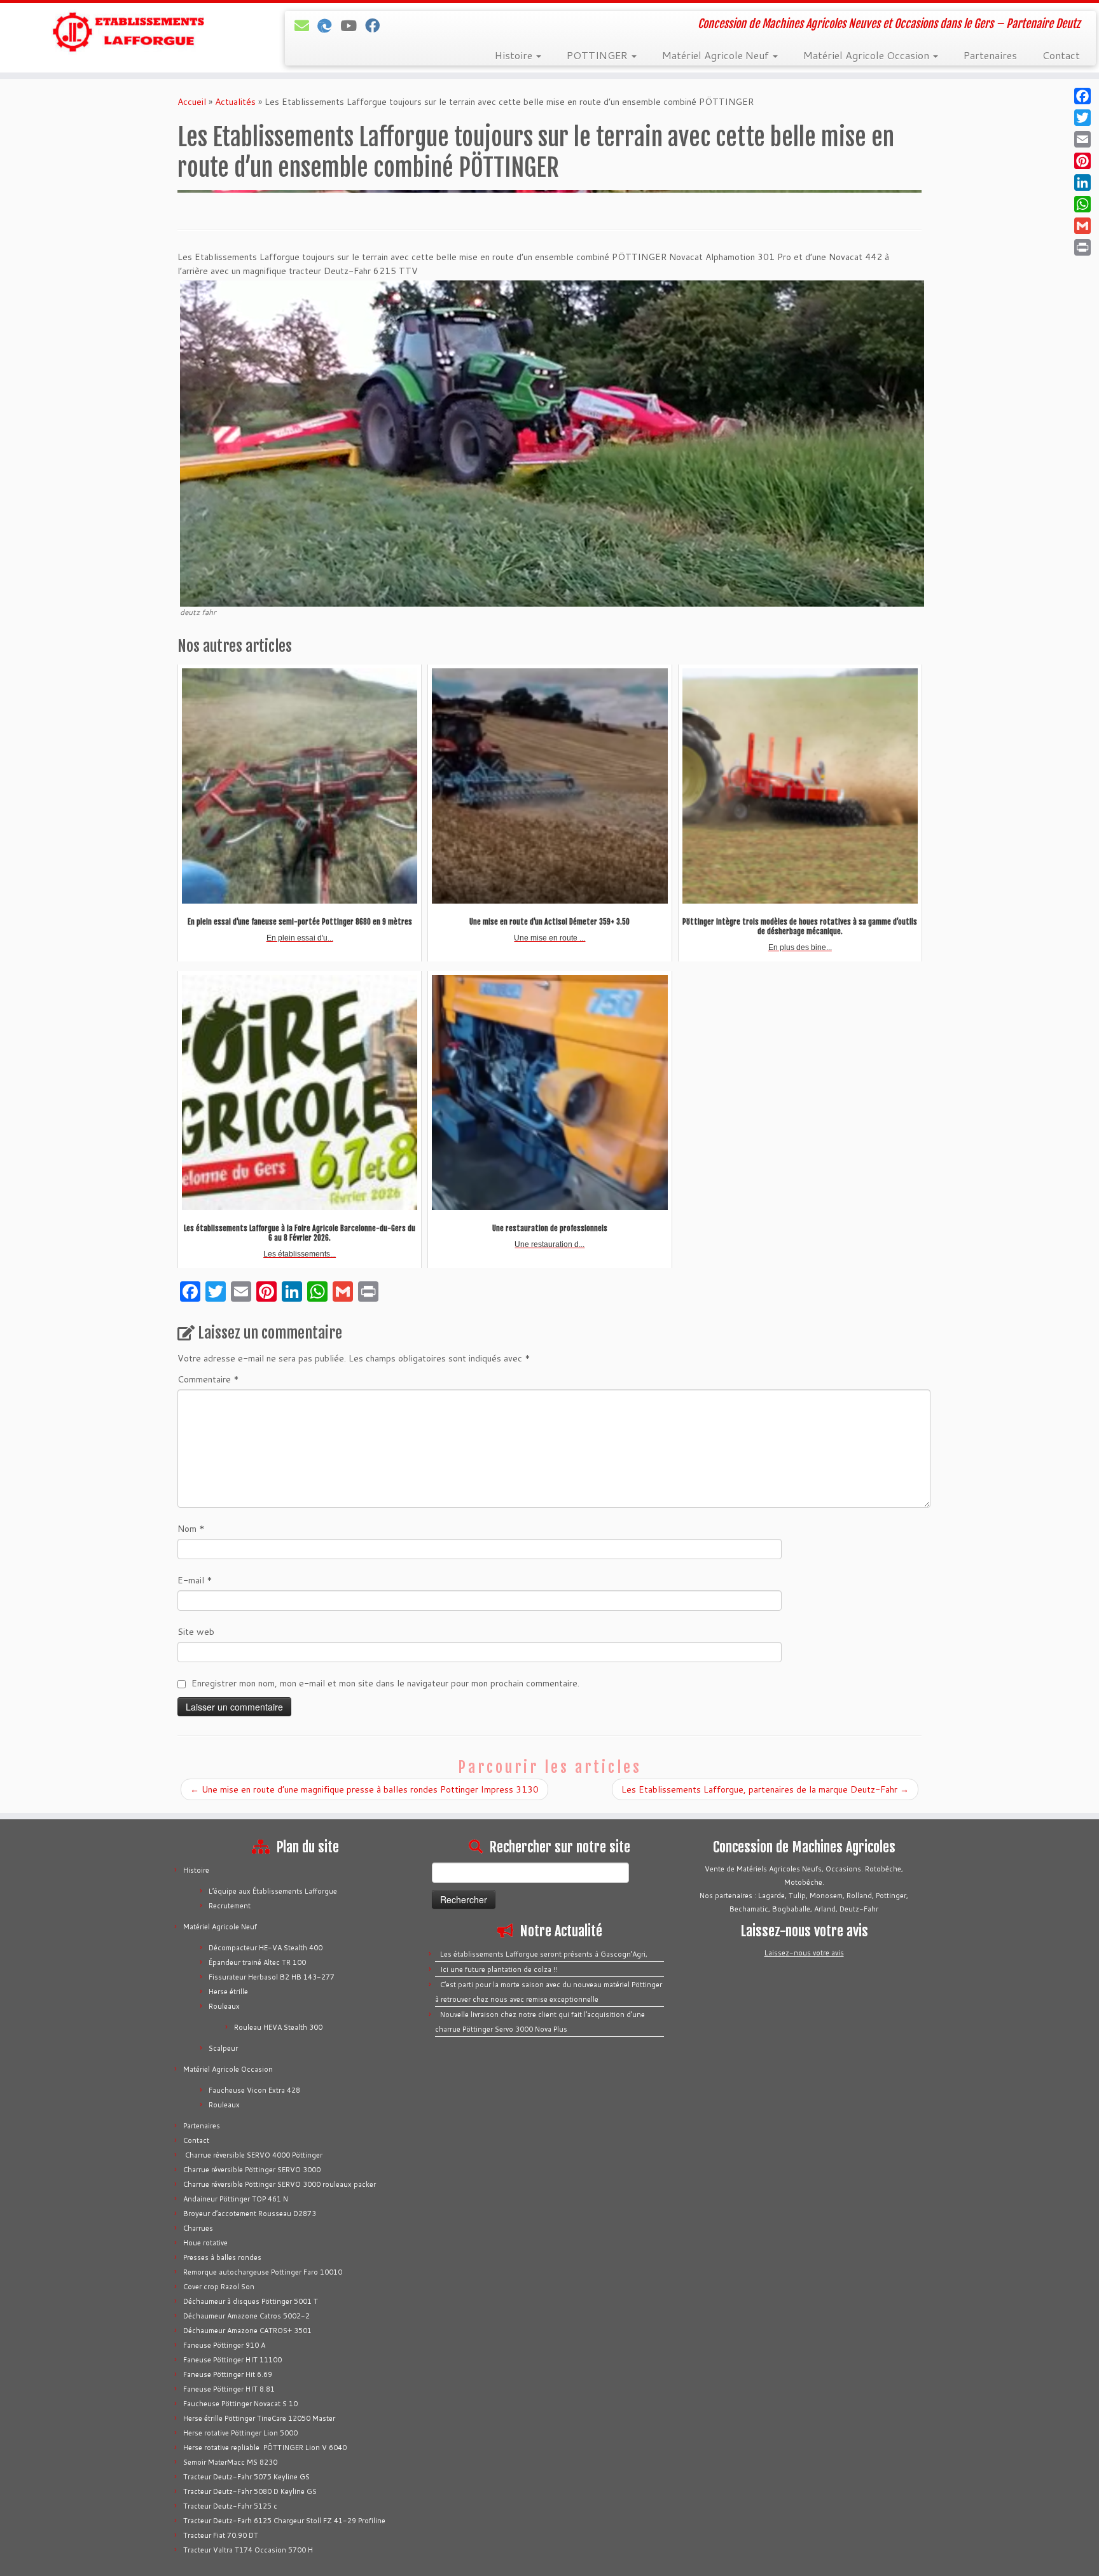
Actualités (235, 102)
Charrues (198, 2228)
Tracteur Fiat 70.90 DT (221, 2535)
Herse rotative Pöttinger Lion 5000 (240, 2433)
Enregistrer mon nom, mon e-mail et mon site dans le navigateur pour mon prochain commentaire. (385, 1683)
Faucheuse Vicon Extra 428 (254, 2090)
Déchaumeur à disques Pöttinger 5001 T (251, 2301)
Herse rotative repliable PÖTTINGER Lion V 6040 (265, 2448)
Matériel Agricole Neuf (717, 55)
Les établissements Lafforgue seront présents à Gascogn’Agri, (544, 1954)
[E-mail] (306, 25)
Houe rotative (205, 2243)
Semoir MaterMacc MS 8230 (230, 2462)
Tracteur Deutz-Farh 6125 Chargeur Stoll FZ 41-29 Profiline (284, 2521)
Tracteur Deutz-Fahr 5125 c (230, 2506)
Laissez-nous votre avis (804, 1953)
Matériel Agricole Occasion (867, 55)
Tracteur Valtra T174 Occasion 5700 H (248, 2550)
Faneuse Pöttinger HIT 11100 (232, 2360)
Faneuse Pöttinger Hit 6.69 (228, 2374)
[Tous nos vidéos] (353, 25)
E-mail (195, 1580)
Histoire (515, 55)
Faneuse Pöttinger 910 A (224, 2345)
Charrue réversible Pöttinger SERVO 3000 (252, 2170)
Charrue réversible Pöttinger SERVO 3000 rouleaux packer (280, 2184)
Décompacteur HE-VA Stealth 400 (266, 1948)
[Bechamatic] (329, 25)
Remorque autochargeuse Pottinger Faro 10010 (263, 2272)
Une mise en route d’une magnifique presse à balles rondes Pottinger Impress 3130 (364, 1789)
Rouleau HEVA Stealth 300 (278, 2027)
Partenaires (990, 55)
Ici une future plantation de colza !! (499, 1969)
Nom (191, 1529)
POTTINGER (598, 55)
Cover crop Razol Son (219, 2287)
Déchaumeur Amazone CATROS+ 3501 (247, 2331)
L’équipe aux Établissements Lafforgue (273, 1891)
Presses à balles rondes (222, 2257)
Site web (196, 1632)
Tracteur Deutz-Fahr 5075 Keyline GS (246, 2477)
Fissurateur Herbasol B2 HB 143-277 (272, 1977)
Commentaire (208, 1379)
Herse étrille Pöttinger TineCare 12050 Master (259, 2418)
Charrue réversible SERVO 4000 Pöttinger (253, 2155)
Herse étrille (228, 1992)
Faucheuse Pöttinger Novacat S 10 (240, 2404)
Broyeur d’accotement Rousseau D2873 (250, 2214)
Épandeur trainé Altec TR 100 (257, 1962)
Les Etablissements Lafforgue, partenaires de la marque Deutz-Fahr (765, 1789)
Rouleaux (224, 2006)
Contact (1061, 55)
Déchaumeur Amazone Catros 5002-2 (246, 2316)
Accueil (192, 102)
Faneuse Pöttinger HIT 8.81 (229, 2389)
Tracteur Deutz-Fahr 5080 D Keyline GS (250, 2491)
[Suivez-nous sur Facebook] (377, 25)
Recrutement (230, 1906)
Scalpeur (223, 2048)
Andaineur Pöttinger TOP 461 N (236, 2199)
